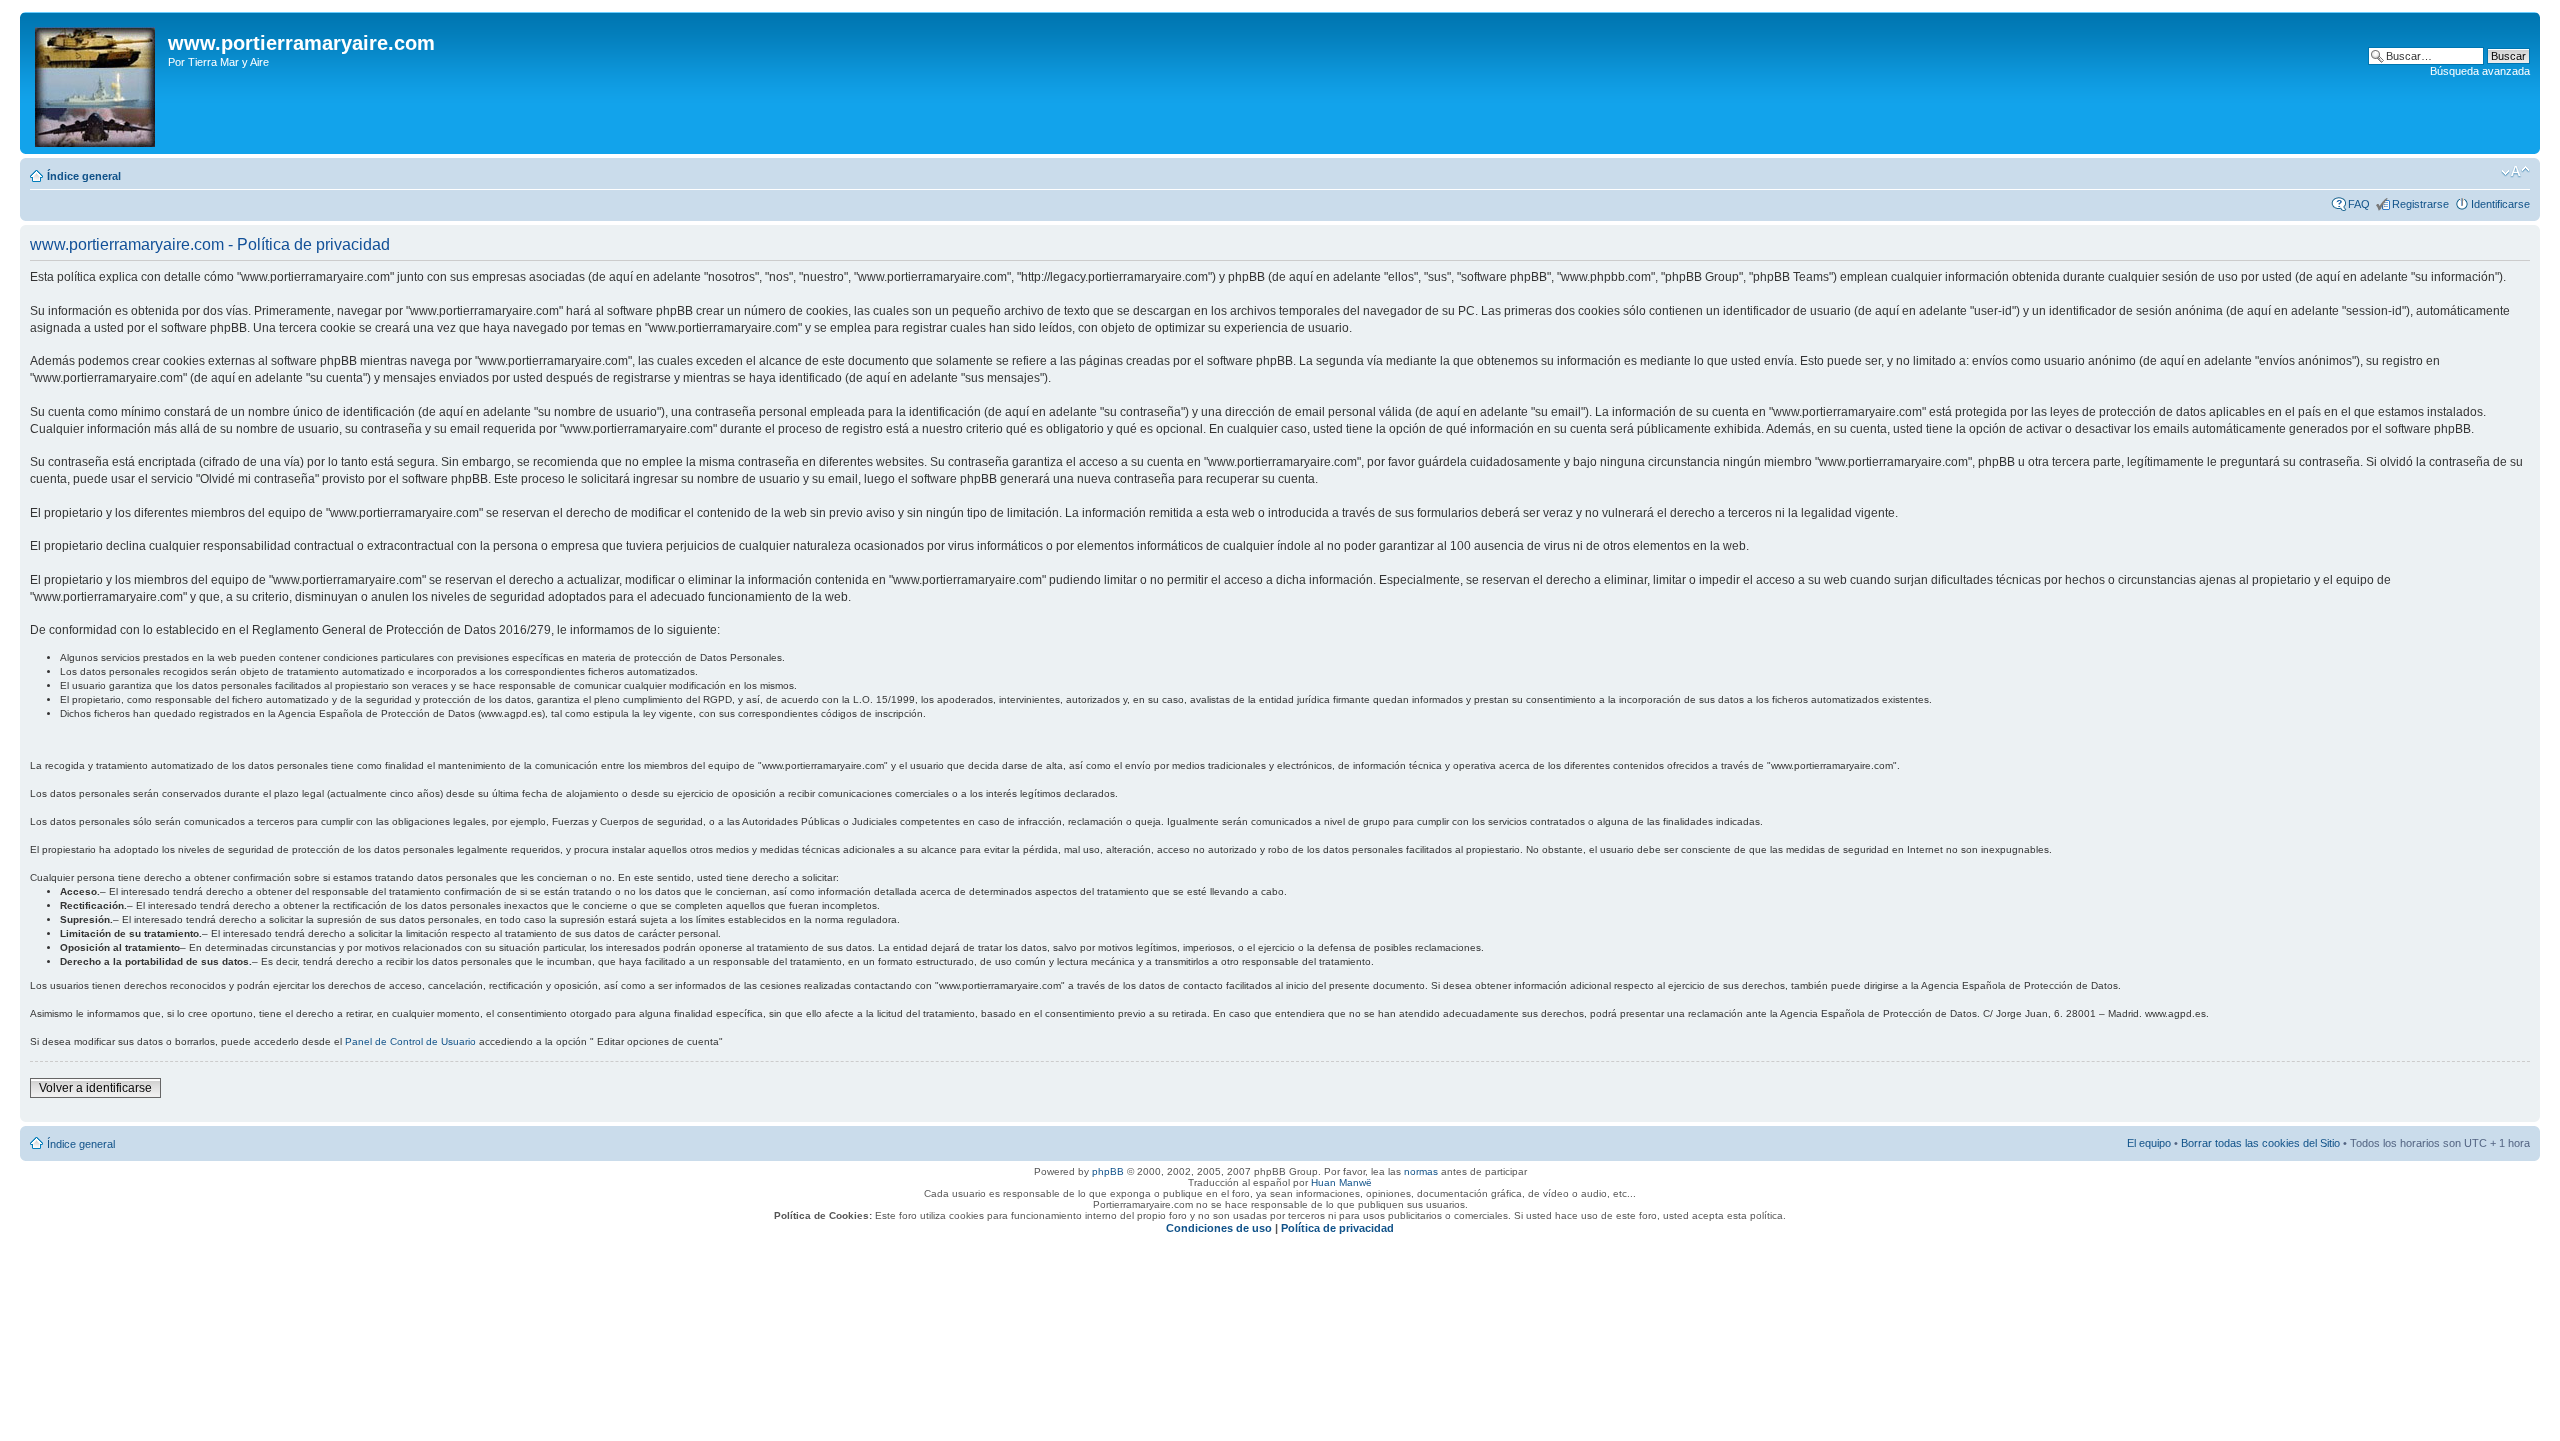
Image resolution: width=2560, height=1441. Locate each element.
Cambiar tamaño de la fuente (2515, 172)
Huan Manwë (1341, 1182)
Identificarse (2500, 204)
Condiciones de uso (1219, 1228)
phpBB (1108, 1171)
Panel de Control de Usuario (410, 1041)
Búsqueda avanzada (2480, 71)
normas (1421, 1171)
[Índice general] (96, 83)
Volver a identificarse (95, 1088)
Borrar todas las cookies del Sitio (2260, 1143)
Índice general (84, 176)
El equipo (2149, 1143)
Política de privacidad (1337, 1228)
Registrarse (2420, 204)
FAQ (2359, 204)
